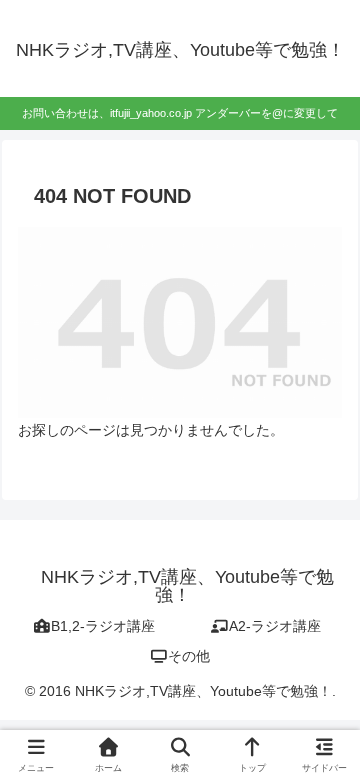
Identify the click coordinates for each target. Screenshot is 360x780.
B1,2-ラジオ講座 (103, 626)
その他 (189, 656)
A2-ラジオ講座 (275, 626)
